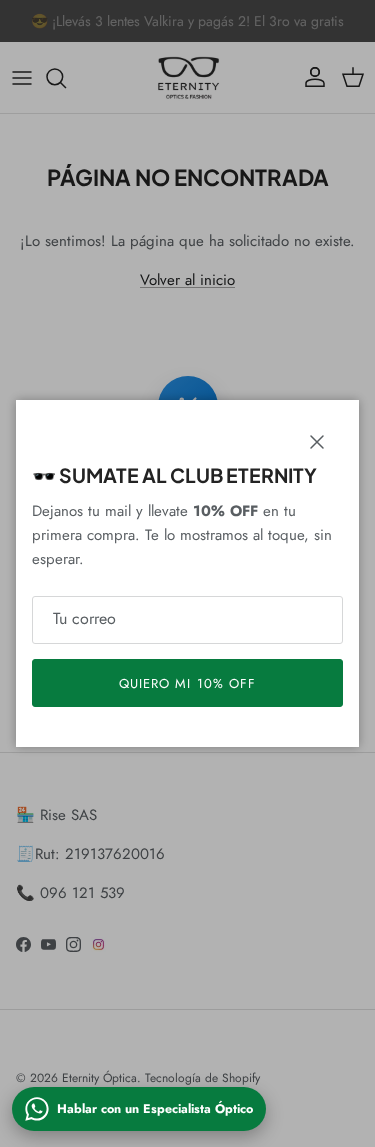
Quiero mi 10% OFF (187, 683)
